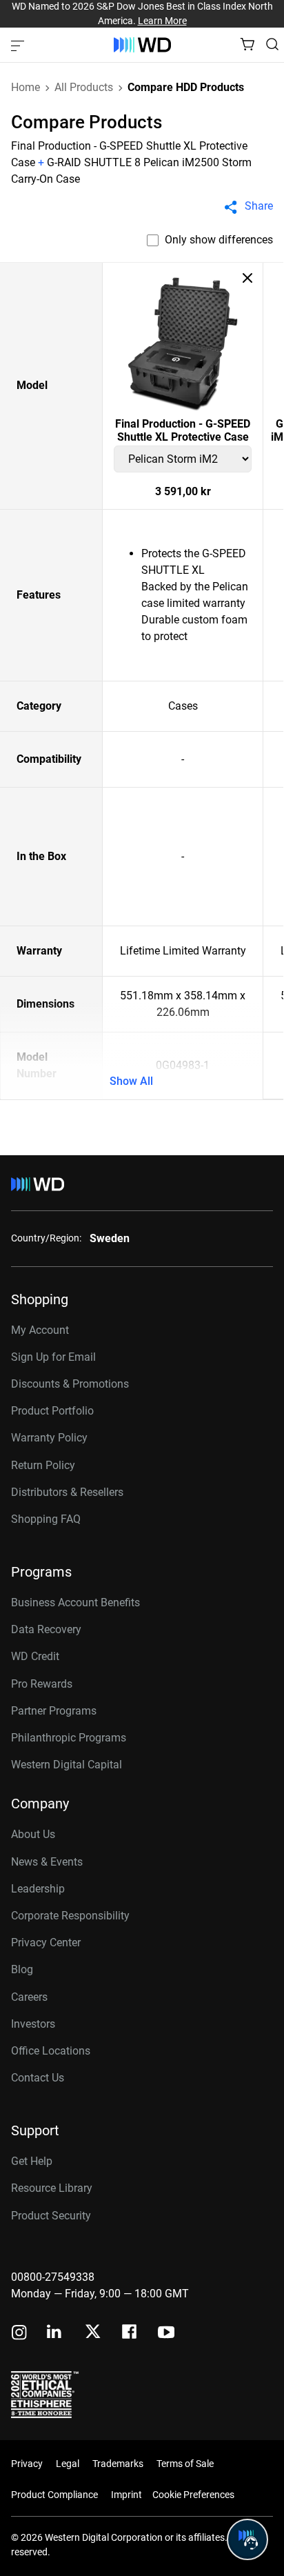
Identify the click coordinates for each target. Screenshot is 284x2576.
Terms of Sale (185, 2464)
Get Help (32, 2161)
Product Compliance (54, 2495)
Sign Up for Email (53, 1357)
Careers (29, 1997)
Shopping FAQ (46, 1519)
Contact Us (38, 2078)
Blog (22, 1969)
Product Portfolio (52, 1411)
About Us (33, 1834)
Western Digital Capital (67, 1765)
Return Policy (43, 1465)
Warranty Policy (49, 1438)
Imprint (126, 2495)
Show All (131, 1081)
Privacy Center (46, 1943)
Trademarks (118, 2464)
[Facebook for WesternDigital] (130, 2334)
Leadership (38, 1889)
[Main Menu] (19, 45)
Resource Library (52, 2188)
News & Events (47, 1862)
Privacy (27, 2464)
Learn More (162, 21)
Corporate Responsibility (70, 1916)
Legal (68, 2464)
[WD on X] (93, 2333)
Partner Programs (54, 1711)
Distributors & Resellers (67, 1492)
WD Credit (35, 1656)
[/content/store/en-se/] (142, 45)
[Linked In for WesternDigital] (55, 2334)
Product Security (51, 2216)
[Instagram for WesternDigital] (19, 2334)
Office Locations (51, 2051)
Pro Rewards (42, 1684)
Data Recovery (46, 1629)
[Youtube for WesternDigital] (166, 2334)
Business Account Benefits (75, 1602)
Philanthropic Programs (69, 1738)
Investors (33, 2024)
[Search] (272, 44)
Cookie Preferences (193, 2495)
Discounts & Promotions (70, 1384)
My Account (40, 1330)
